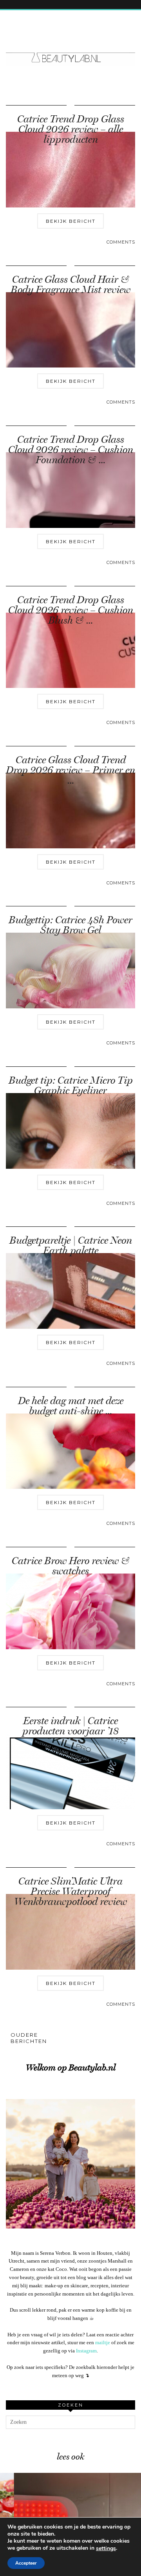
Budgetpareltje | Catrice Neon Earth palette (71, 1245)
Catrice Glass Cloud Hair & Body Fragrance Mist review (70, 285)
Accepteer (26, 2563)
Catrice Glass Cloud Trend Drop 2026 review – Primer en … (70, 770)
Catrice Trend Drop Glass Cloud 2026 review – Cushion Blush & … (71, 610)
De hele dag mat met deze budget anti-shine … (71, 1406)
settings (106, 2549)
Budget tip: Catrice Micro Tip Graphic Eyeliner (71, 1085)
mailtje (103, 2342)
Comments (121, 242)
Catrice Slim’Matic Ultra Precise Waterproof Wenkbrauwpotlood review (70, 1891)
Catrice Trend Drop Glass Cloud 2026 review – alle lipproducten (71, 129)
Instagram (86, 2351)
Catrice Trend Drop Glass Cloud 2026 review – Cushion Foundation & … (71, 450)
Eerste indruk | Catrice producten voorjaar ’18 (70, 1726)
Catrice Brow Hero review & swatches (71, 1566)
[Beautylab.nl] (70, 43)
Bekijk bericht (71, 221)
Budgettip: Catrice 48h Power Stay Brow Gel (70, 925)
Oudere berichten (29, 2038)
